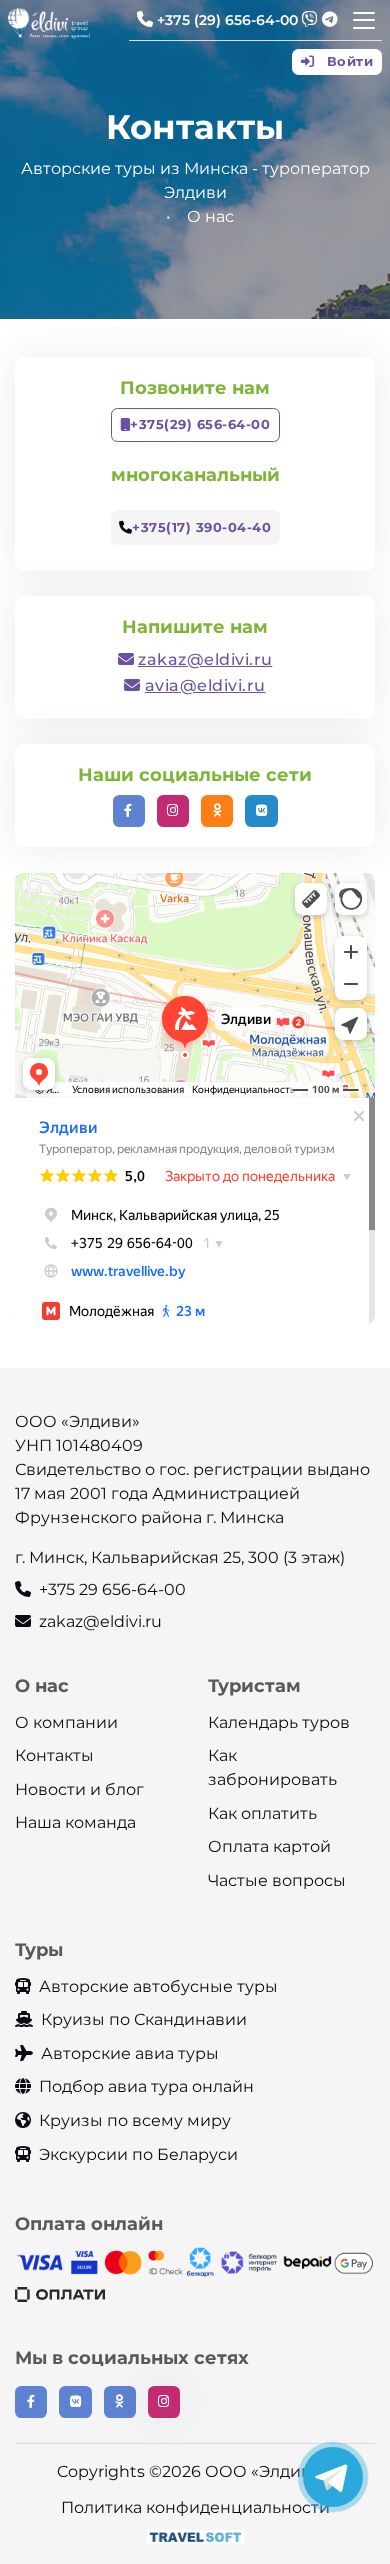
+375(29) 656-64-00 (200, 424)
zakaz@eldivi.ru (205, 659)
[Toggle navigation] (364, 20)
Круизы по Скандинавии (144, 2019)
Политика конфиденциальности (195, 2507)
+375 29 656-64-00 (112, 1589)
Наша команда (75, 1822)
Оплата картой (269, 1846)
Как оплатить (262, 1813)
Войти (347, 61)
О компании (66, 1722)
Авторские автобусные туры (158, 1986)
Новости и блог (79, 1789)
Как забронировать (272, 1767)
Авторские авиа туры (130, 2053)
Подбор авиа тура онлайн (146, 2086)
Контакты (54, 1755)
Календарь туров (279, 1722)
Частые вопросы (277, 1880)
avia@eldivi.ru (205, 685)
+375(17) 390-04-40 (201, 527)
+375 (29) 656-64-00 (227, 20)
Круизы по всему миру (135, 2120)
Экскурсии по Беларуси (138, 2154)
